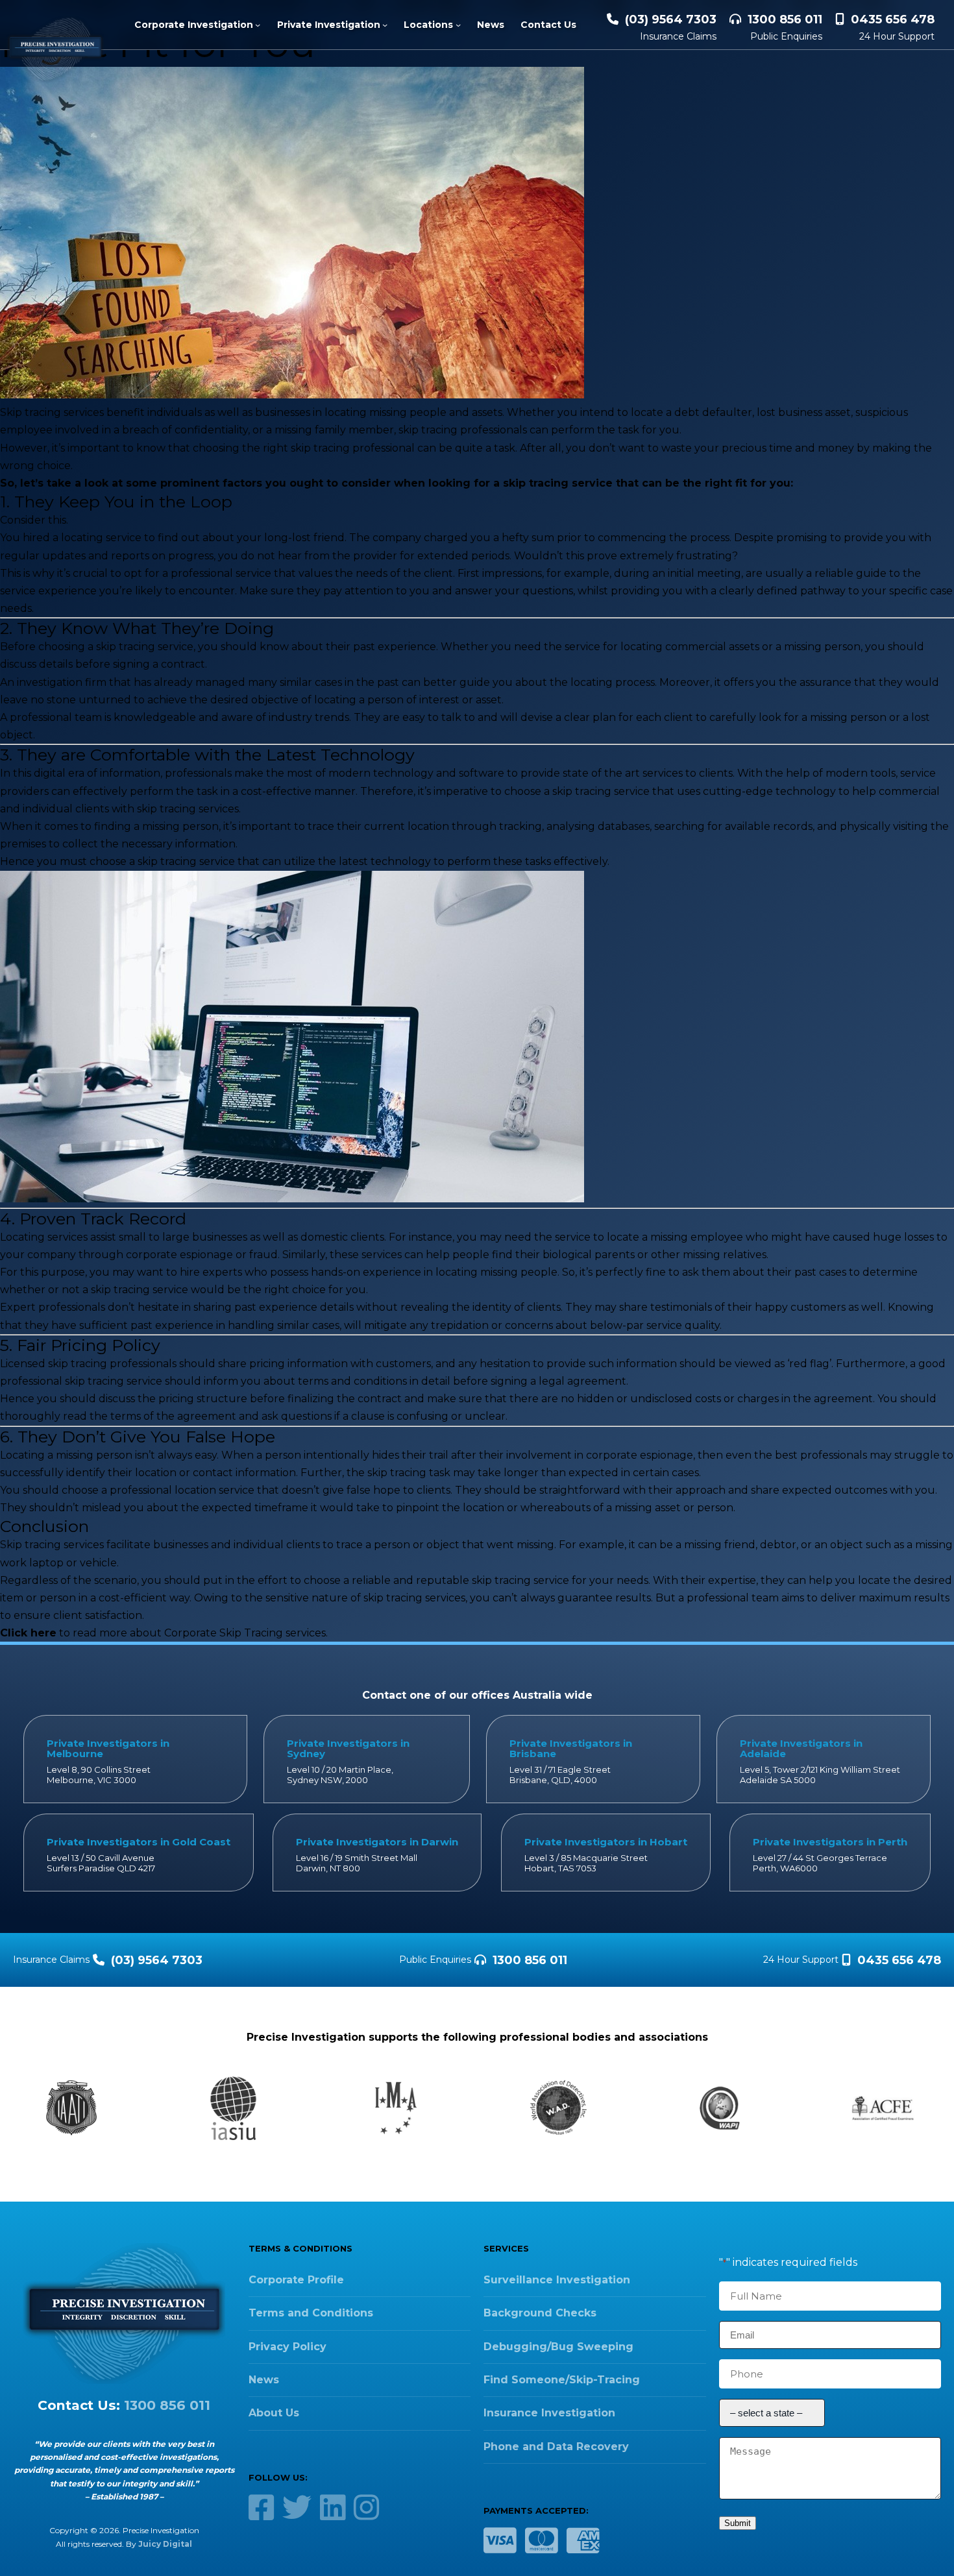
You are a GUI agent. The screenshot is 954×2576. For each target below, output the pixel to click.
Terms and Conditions (311, 2313)
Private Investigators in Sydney (348, 1748)
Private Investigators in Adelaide (801, 1748)
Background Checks (540, 2313)
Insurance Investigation (549, 2413)
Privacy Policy (287, 2347)
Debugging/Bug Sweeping (558, 2347)
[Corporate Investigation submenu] (258, 25)
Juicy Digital (165, 2544)
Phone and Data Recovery (556, 2447)
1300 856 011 (785, 19)
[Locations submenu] (458, 25)
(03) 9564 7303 (671, 19)
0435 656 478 (893, 19)
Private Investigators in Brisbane (571, 1748)
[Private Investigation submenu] (385, 25)
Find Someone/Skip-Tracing (562, 2380)
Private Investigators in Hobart (606, 1842)
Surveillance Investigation (557, 2280)
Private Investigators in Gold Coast (139, 1842)
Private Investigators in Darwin (377, 1842)
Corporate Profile (296, 2280)
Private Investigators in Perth (830, 1842)
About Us (274, 2413)
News (264, 2380)
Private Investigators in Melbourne (108, 1748)
